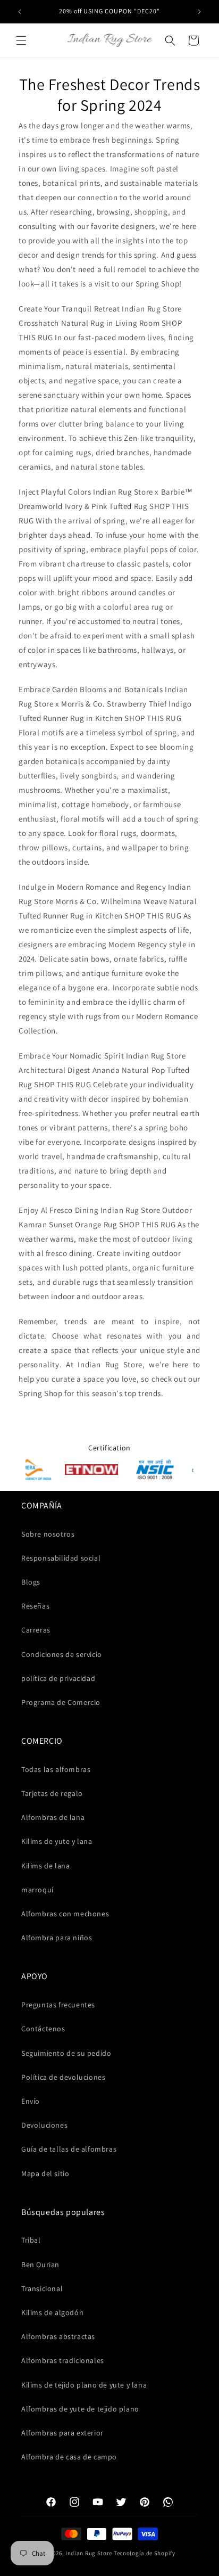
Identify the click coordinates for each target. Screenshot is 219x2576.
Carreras (36, 1630)
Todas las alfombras (56, 1769)
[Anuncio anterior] (20, 12)
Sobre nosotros (48, 1534)
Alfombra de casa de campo (69, 2457)
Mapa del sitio (45, 2173)
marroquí (37, 1890)
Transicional (42, 2288)
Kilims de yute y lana (57, 1841)
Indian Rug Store (89, 2553)
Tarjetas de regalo (52, 1793)
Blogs (31, 1582)
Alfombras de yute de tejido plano (80, 2409)
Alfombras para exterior (62, 2433)
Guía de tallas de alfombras (69, 2149)
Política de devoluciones (63, 2077)
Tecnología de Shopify (145, 2553)
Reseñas (35, 1606)
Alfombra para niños (57, 1938)
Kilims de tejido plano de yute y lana (84, 2385)
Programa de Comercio (61, 1702)
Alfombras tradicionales (63, 2360)
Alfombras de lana (53, 1817)
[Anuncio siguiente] (199, 12)
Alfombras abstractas (58, 2336)
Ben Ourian (40, 2265)
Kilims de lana (45, 1866)
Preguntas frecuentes (58, 2005)
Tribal (31, 2240)
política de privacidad (58, 1678)
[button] (21, 40)
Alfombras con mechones (65, 1914)
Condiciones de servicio (62, 1654)
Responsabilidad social (61, 1558)
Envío (31, 2101)
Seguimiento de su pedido (66, 2053)
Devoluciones (44, 2125)
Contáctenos (43, 2029)
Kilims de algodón (52, 2312)
